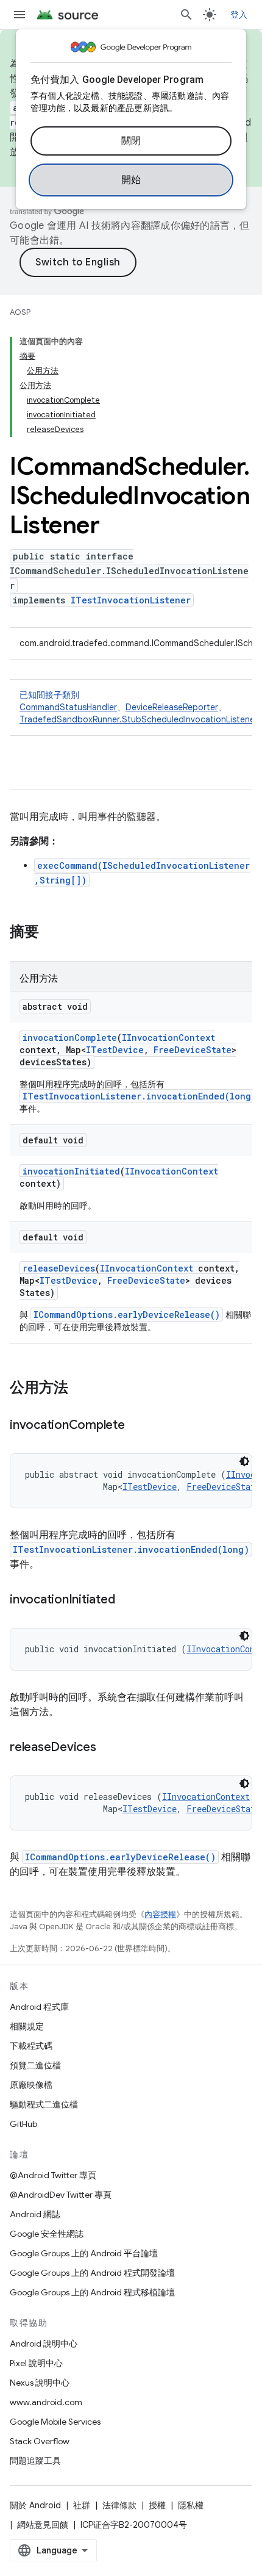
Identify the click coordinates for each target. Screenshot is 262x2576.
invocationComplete (70, 1038)
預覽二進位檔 (35, 2065)
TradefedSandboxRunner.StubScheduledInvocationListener (139, 719)
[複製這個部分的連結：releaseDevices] (108, 1748)
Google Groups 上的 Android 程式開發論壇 (92, 2273)
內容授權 (160, 1914)
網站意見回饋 (43, 2525)
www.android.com (46, 2402)
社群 (82, 2505)
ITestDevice (115, 1050)
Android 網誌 (35, 2214)
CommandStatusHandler (68, 707)
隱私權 (191, 2505)
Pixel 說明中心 (36, 2363)
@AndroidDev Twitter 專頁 (61, 2195)
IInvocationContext (168, 1038)
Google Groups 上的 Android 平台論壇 (84, 2253)
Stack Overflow (40, 2441)
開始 (131, 180)
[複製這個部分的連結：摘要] (51, 933)
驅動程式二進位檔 (44, 2104)
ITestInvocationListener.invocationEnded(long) (139, 1096)
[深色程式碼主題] (244, 1461)
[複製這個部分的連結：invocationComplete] (137, 1426)
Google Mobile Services (55, 2422)
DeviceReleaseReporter (172, 707)
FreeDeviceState (193, 1050)
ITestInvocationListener (131, 600)
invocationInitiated (71, 1171)
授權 (157, 2505)
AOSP (20, 312)
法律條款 (119, 2505)
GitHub (23, 2124)
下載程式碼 (31, 2046)
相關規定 (27, 2026)
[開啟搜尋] (186, 15)
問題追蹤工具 (35, 2461)
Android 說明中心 (44, 2344)
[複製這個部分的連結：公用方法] (80, 1389)
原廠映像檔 (31, 2085)
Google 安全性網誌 (47, 2234)
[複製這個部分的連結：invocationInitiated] (127, 1600)
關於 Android (35, 2505)
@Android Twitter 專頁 (53, 2175)
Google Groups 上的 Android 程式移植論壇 (92, 2292)
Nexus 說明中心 (40, 2383)
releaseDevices (59, 1268)
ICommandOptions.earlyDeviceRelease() (127, 1315)
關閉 (131, 141)
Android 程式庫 (39, 2007)
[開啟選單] (19, 15)
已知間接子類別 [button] (139, 707)
